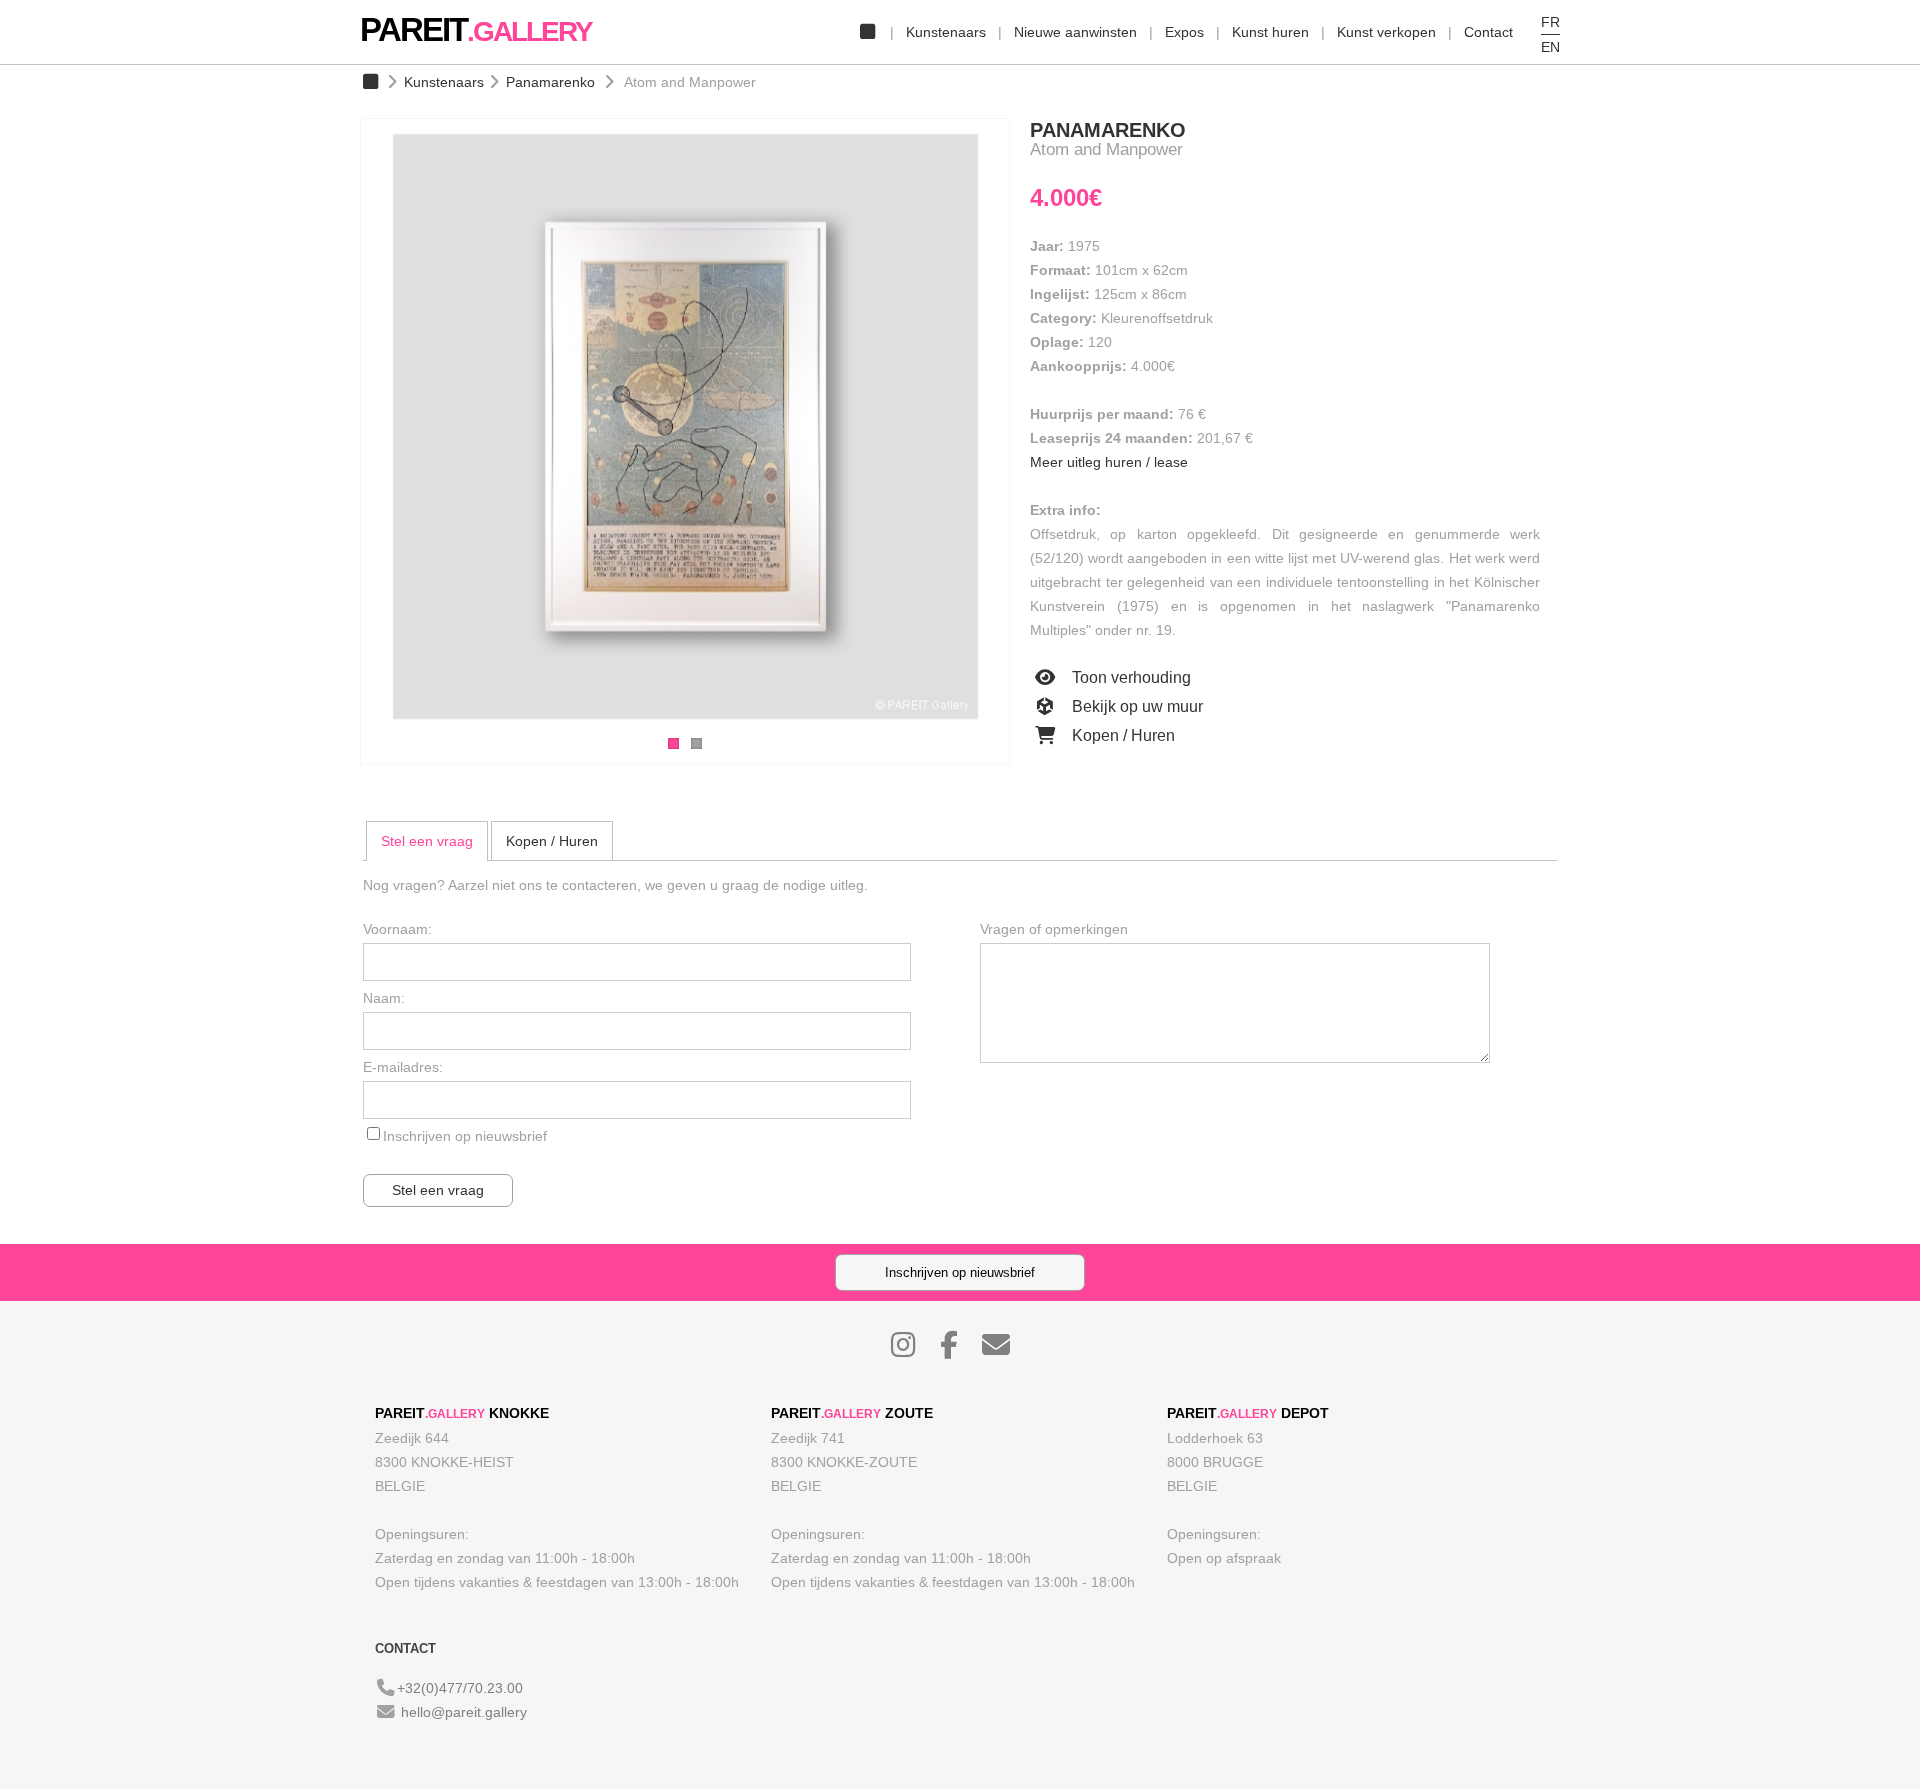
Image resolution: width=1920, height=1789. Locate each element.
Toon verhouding (1129, 677)
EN (1550, 47)
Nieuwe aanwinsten (1075, 32)
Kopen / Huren (1121, 735)
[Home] (867, 32)
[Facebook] (959, 1350)
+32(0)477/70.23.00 (460, 1688)
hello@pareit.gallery (464, 1712)
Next (1030, 429)
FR (1550, 22)
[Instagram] (913, 1350)
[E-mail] (1006, 1350)
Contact (1488, 32)
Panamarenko (550, 82)
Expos (1184, 32)
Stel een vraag (427, 841)
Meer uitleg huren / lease (1109, 462)
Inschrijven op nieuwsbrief (465, 1136)
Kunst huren (1270, 32)
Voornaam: (397, 929)
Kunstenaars (946, 32)
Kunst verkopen (1386, 32)
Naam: (384, 998)
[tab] (427, 841)
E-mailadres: (403, 1067)
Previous (340, 429)
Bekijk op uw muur (1135, 706)
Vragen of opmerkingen (1054, 929)
